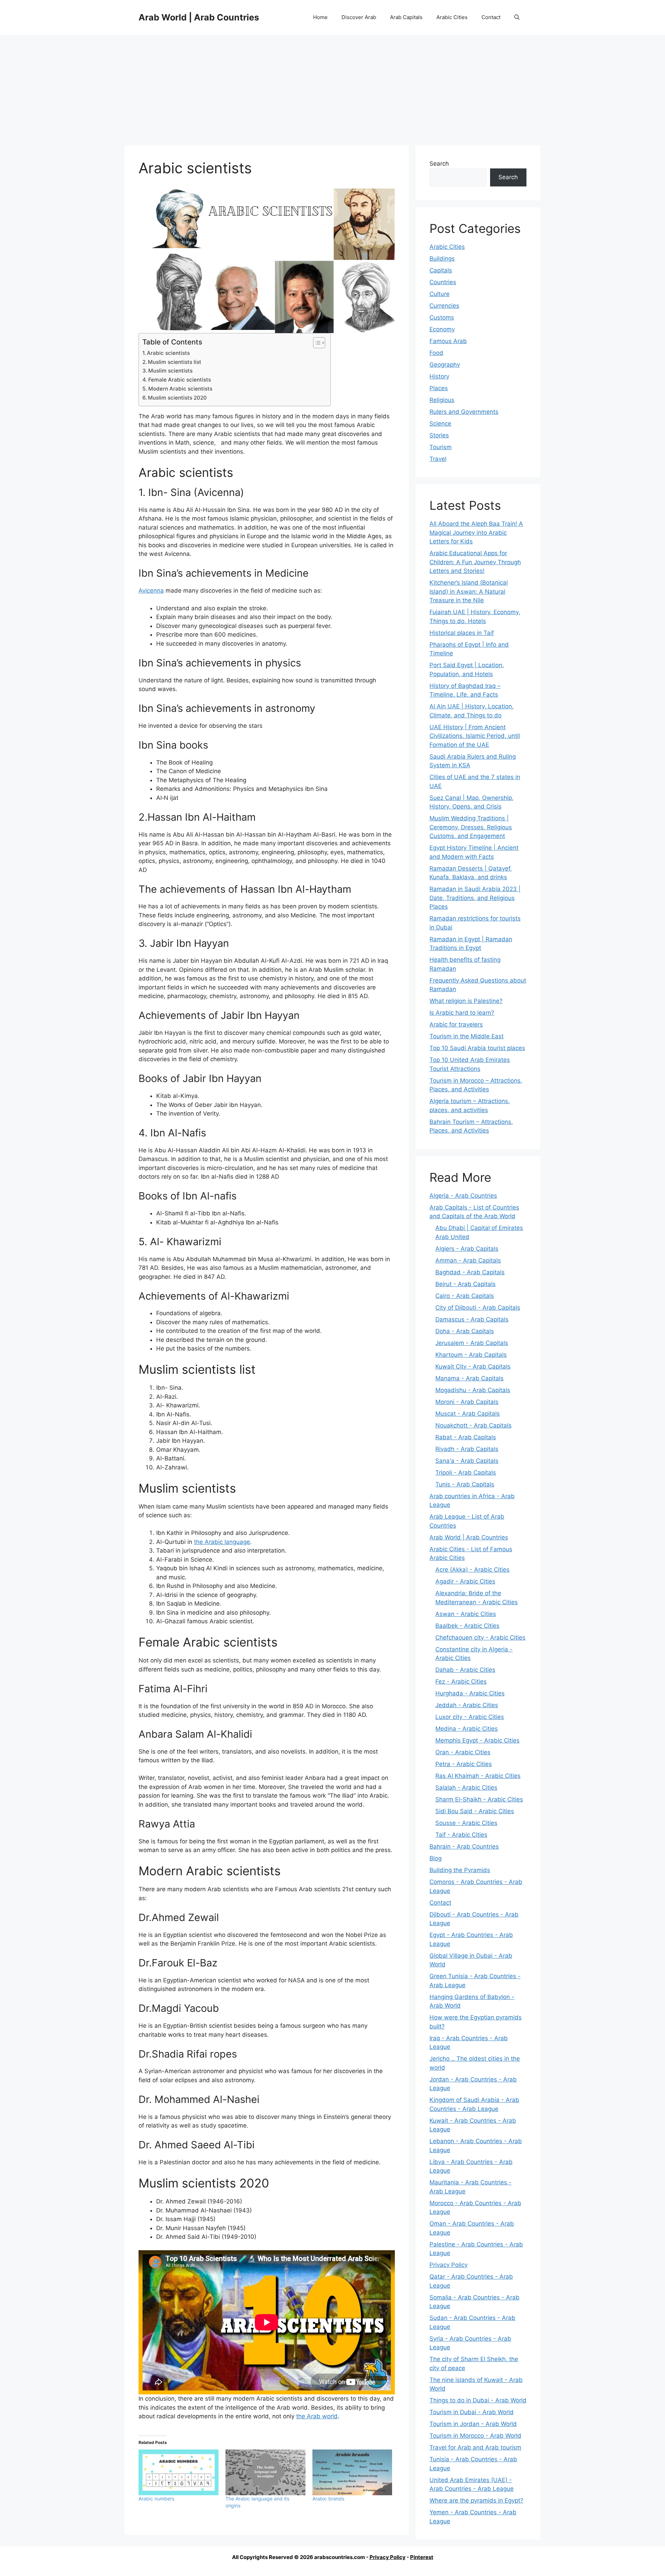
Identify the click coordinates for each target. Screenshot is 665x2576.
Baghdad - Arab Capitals (470, 1272)
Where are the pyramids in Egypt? (476, 2500)
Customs (442, 317)
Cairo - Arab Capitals (465, 1296)
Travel (438, 459)
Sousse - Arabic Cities (466, 1823)
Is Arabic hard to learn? (462, 1013)
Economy (442, 329)
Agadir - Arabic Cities (465, 1581)
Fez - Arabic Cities (461, 1682)
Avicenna (151, 591)
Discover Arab (359, 17)
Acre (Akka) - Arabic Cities (472, 1570)
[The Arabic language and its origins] (265, 2472)
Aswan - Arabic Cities (466, 1614)
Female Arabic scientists (180, 380)
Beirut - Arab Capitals (465, 1284)
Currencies (444, 306)
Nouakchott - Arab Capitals (473, 1425)
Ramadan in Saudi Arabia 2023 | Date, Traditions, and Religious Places (475, 898)
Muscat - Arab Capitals (468, 1414)
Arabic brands (328, 2499)
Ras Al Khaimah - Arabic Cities (478, 1776)
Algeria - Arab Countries (463, 1196)
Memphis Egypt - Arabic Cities (477, 1740)
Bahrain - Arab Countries (464, 1846)
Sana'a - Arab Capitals (467, 1461)
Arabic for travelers (456, 1024)
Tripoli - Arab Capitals (466, 1473)
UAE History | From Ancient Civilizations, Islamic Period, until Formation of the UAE (475, 736)
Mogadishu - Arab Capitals (473, 1390)
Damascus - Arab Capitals (472, 1319)
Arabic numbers (156, 2499)
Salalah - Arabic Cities (466, 1788)
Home (320, 17)
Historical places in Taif (462, 633)
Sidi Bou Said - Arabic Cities (475, 1811)
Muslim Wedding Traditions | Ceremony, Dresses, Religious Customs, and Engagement (471, 827)
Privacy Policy (449, 2265)
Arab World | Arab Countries (199, 17)
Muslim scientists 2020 (177, 398)
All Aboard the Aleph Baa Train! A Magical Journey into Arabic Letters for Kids (476, 532)
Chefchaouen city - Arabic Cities (480, 1638)
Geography (445, 365)
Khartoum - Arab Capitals (471, 1355)
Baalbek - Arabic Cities (467, 1626)
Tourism (441, 447)
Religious (442, 400)
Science (440, 423)
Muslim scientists (170, 371)
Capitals (441, 270)
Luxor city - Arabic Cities (470, 1717)
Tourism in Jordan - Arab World (473, 2424)
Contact (491, 17)
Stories (439, 435)
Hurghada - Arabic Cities (470, 1693)
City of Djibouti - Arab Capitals (478, 1308)
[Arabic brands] (352, 2472)
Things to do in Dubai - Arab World (478, 2400)
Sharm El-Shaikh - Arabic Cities (479, 1799)
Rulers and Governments (464, 412)
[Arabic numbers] (179, 2472)
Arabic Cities (452, 17)
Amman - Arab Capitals (468, 1260)
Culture (440, 294)
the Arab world (317, 2416)
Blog (436, 1858)
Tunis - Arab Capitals (465, 1484)
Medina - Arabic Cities (467, 1729)
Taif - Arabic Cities (461, 1835)
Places (439, 388)
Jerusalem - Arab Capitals (472, 1343)
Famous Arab (448, 341)
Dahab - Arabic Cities (465, 1670)
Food (436, 353)
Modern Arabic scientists (180, 389)
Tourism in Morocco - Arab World (475, 2436)
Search (439, 164)
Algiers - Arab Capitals (467, 1249)
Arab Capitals (406, 17)
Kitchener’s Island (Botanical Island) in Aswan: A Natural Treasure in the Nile (469, 591)
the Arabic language (222, 1542)
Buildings (442, 259)
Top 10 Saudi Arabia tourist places (477, 1048)
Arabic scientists (168, 353)
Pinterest (422, 2557)
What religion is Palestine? (466, 1001)
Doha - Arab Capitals (465, 1331)
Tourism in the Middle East (467, 1036)
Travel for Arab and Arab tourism (475, 2447)
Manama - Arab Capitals (469, 1378)
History (439, 376)
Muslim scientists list (175, 362)
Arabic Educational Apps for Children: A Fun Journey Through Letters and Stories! (475, 562)
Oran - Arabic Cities (463, 1752)
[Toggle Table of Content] (316, 343)
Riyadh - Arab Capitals (467, 1449)
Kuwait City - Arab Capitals (473, 1366)
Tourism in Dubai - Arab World (472, 2412)
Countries (443, 282)
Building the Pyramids (460, 1870)
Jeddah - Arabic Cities (467, 1705)
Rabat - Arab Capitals (466, 1437)
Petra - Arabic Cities (464, 1764)
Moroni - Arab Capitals (467, 1402)
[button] (517, 17)
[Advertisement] (332, 87)
